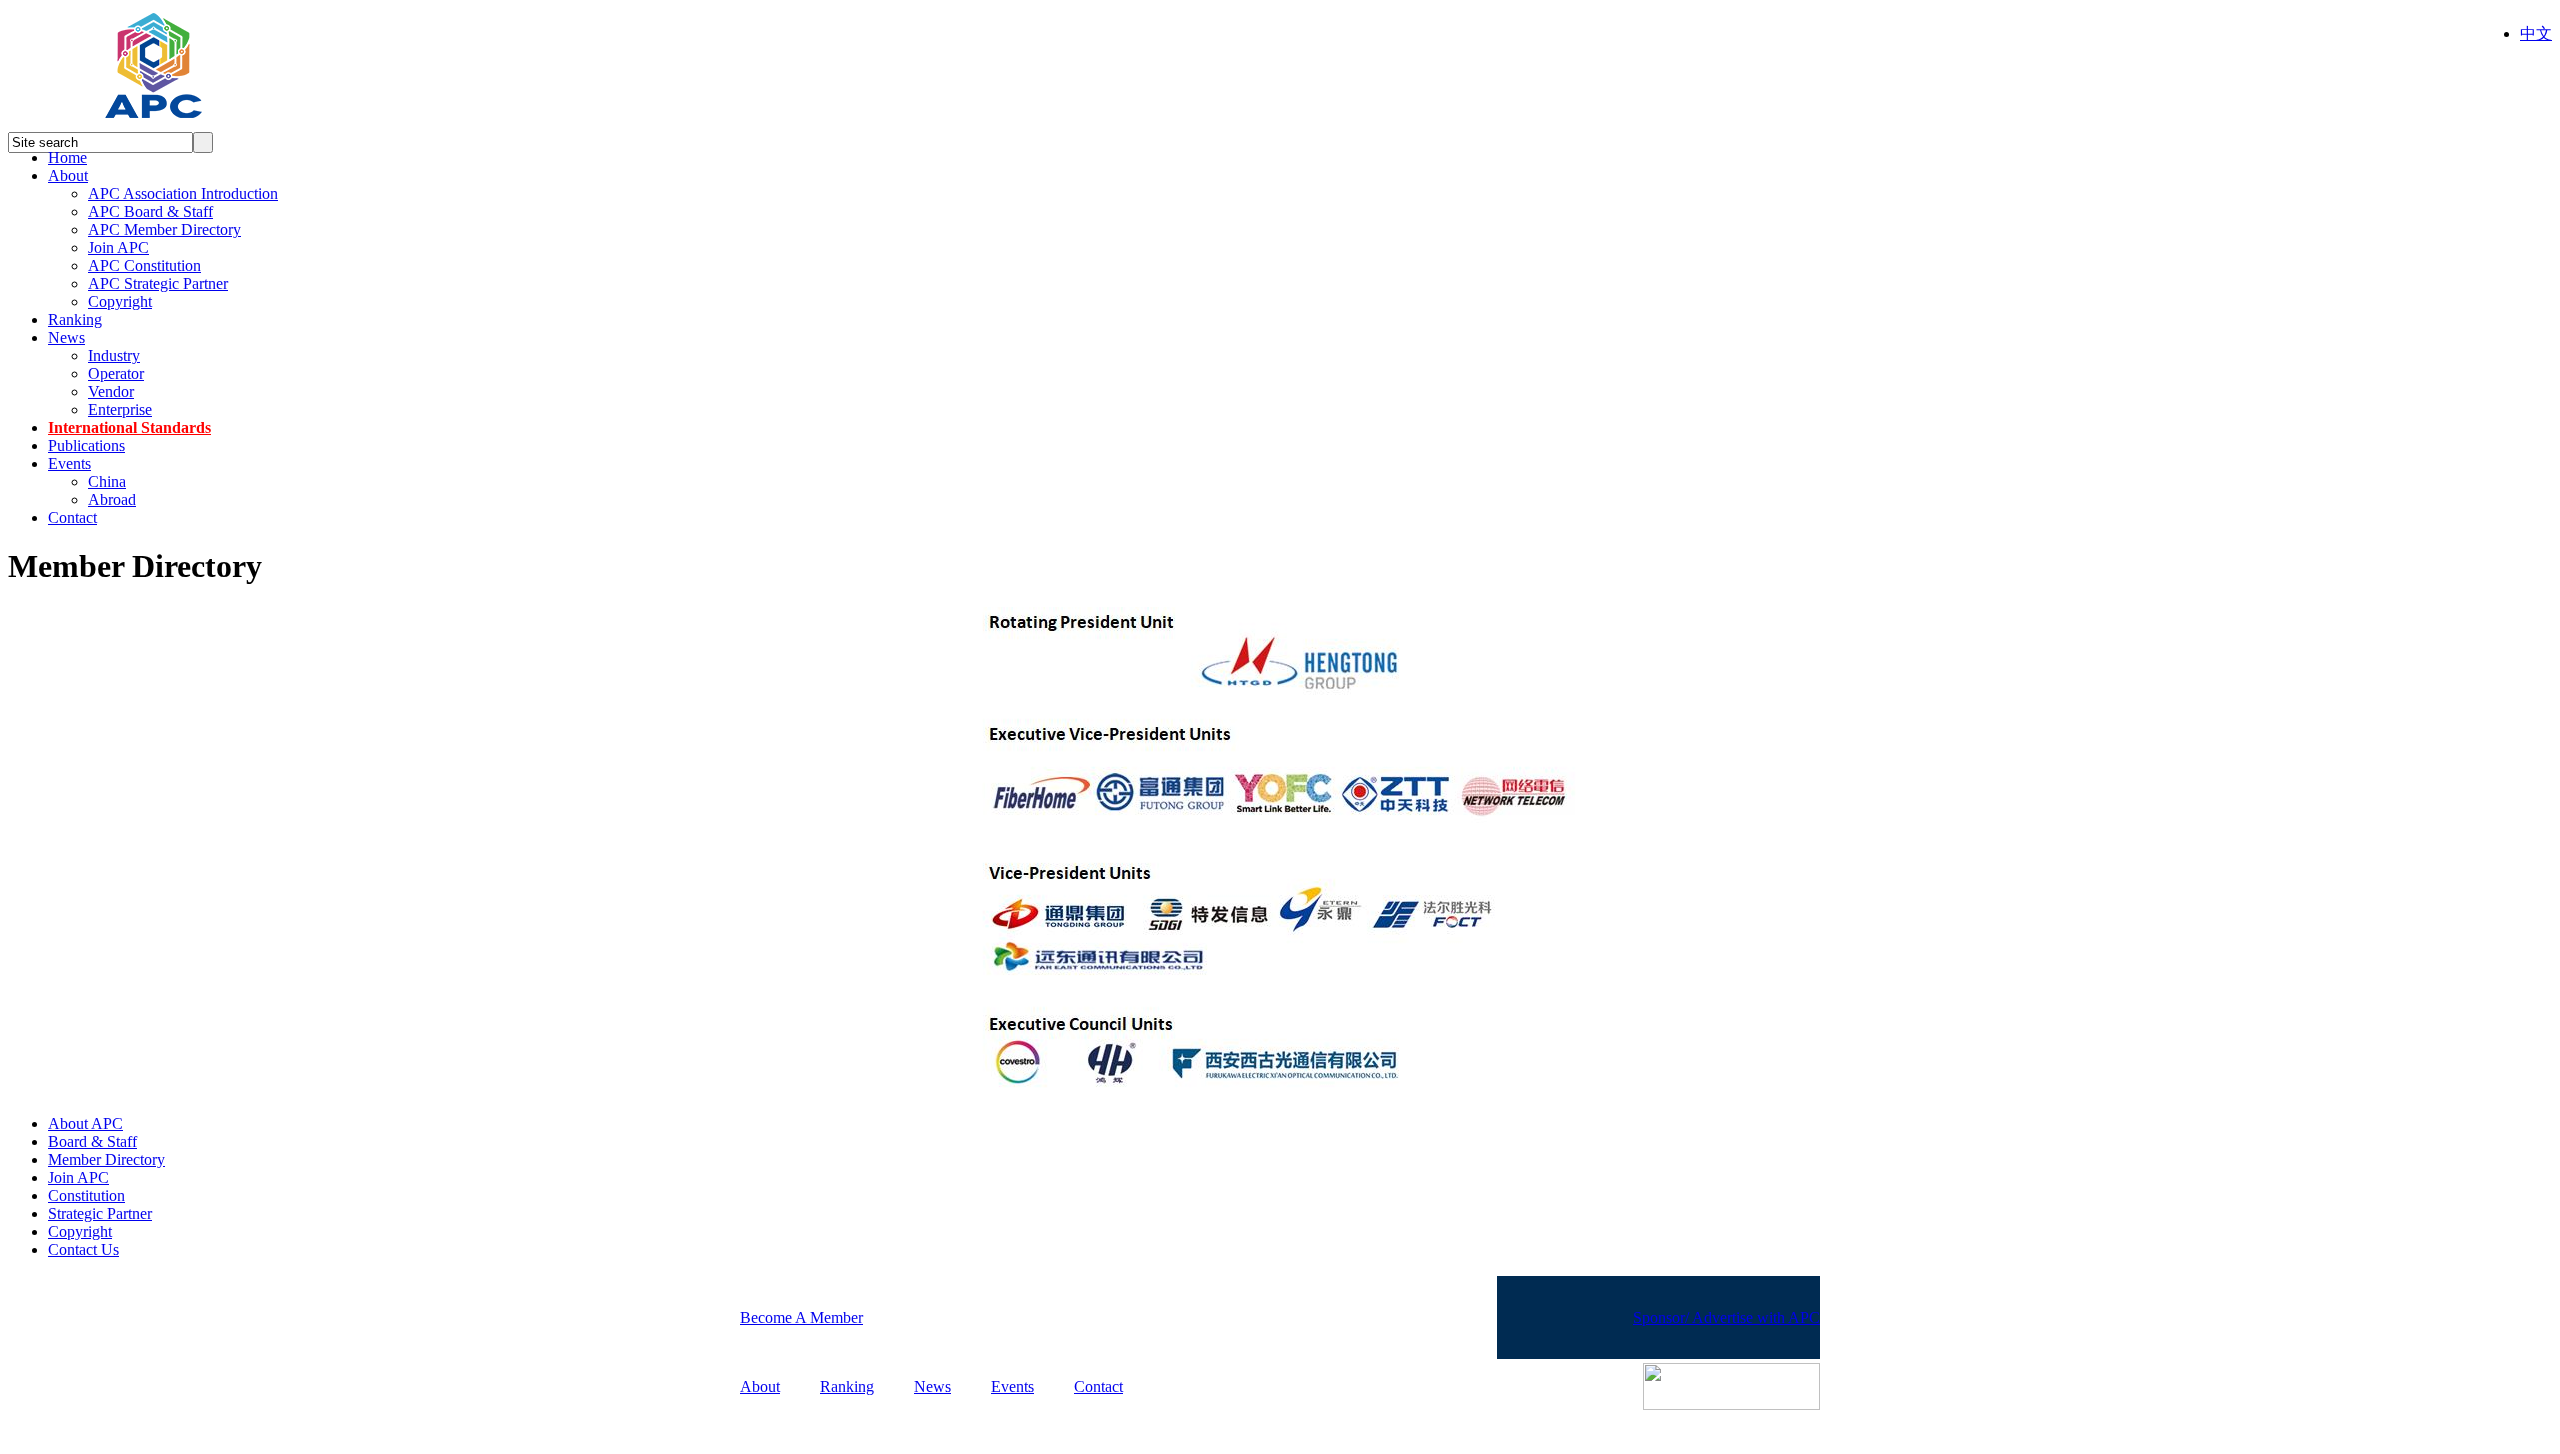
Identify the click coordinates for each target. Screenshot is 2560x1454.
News (66, 337)
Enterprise (120, 409)
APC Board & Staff (150, 211)
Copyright (120, 301)
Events (69, 463)
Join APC (118, 247)
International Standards (129, 427)
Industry (114, 355)
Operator (116, 373)
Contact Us (83, 1249)
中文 (2536, 33)
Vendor (111, 391)
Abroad (112, 499)
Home (67, 157)
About (68, 175)
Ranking (75, 319)
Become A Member (801, 1317)
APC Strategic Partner (158, 283)
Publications (86, 445)
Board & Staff (92, 1141)
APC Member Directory (164, 229)
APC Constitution (144, 265)
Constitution (86, 1195)
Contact (72, 517)
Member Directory (106, 1159)
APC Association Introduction (183, 193)
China (107, 481)
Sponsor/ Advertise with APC (1726, 1317)
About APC (85, 1123)
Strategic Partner (100, 1213)
